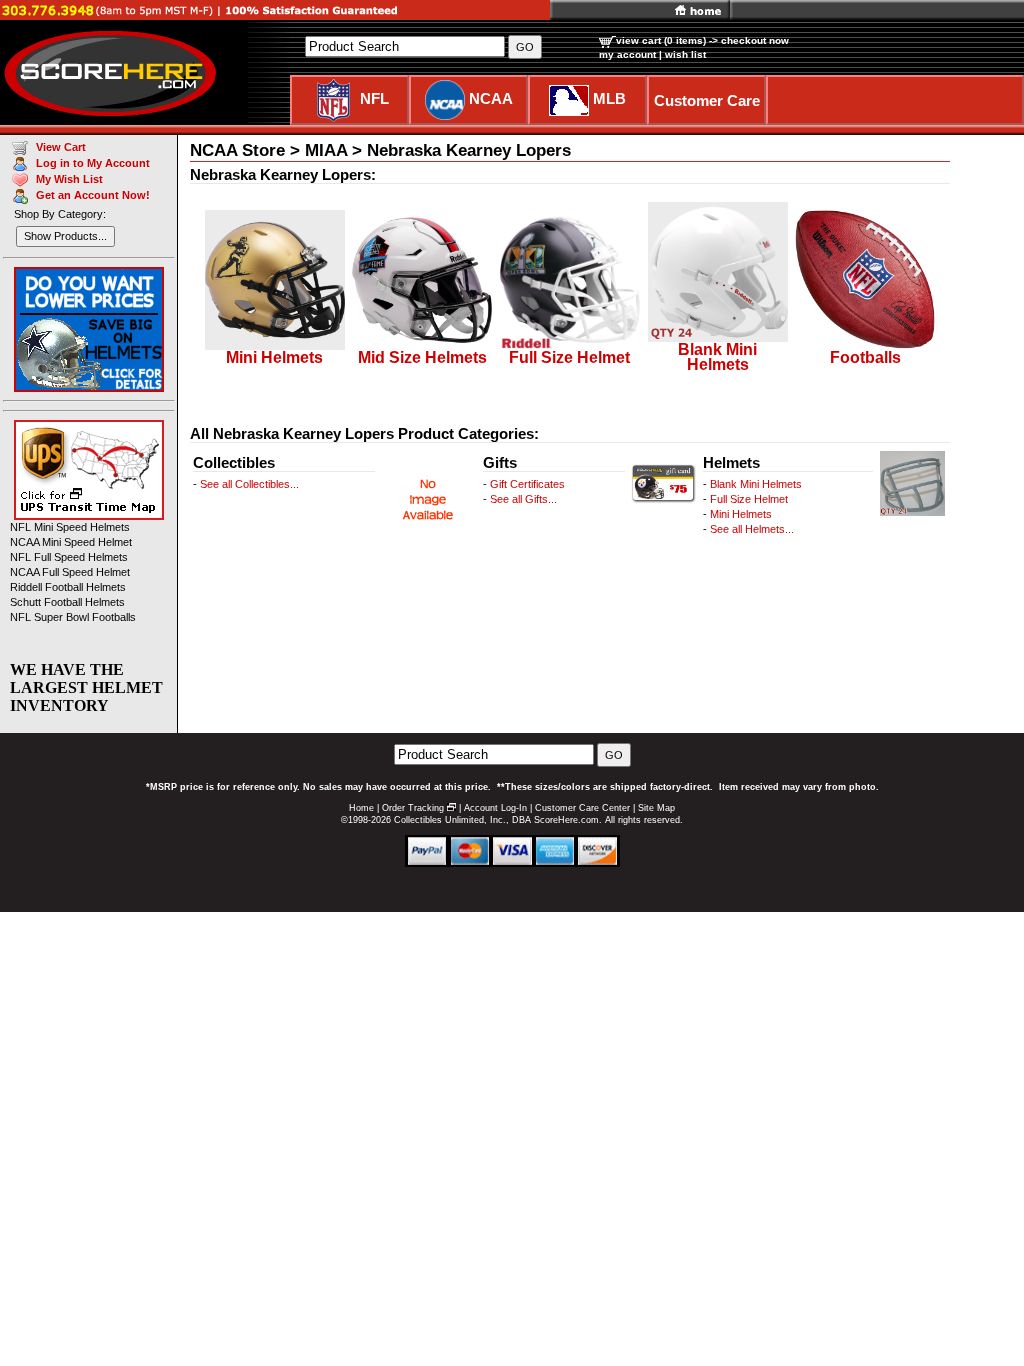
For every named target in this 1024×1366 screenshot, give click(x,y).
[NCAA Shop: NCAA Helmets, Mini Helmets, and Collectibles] (445, 98)
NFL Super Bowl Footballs (73, 617)
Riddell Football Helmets (68, 587)
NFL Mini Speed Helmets (70, 527)
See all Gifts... (523, 499)
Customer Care (707, 100)
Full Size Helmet (749, 499)
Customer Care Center (582, 808)
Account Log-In (495, 808)
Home (361, 808)
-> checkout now (749, 40)
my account (627, 54)
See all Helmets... (752, 529)
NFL (374, 98)
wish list (685, 54)
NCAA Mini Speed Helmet (71, 542)
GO (614, 755)
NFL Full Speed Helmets (69, 557)
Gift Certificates (527, 484)
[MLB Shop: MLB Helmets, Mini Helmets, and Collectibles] (569, 98)
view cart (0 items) (661, 40)
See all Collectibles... (249, 484)
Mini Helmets (741, 514)
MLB (609, 98)
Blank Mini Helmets (756, 484)
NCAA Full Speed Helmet (70, 572)
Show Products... (65, 236)
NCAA (491, 98)
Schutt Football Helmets (67, 602)
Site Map (656, 808)
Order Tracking (413, 808)
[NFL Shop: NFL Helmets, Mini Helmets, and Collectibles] (333, 98)
